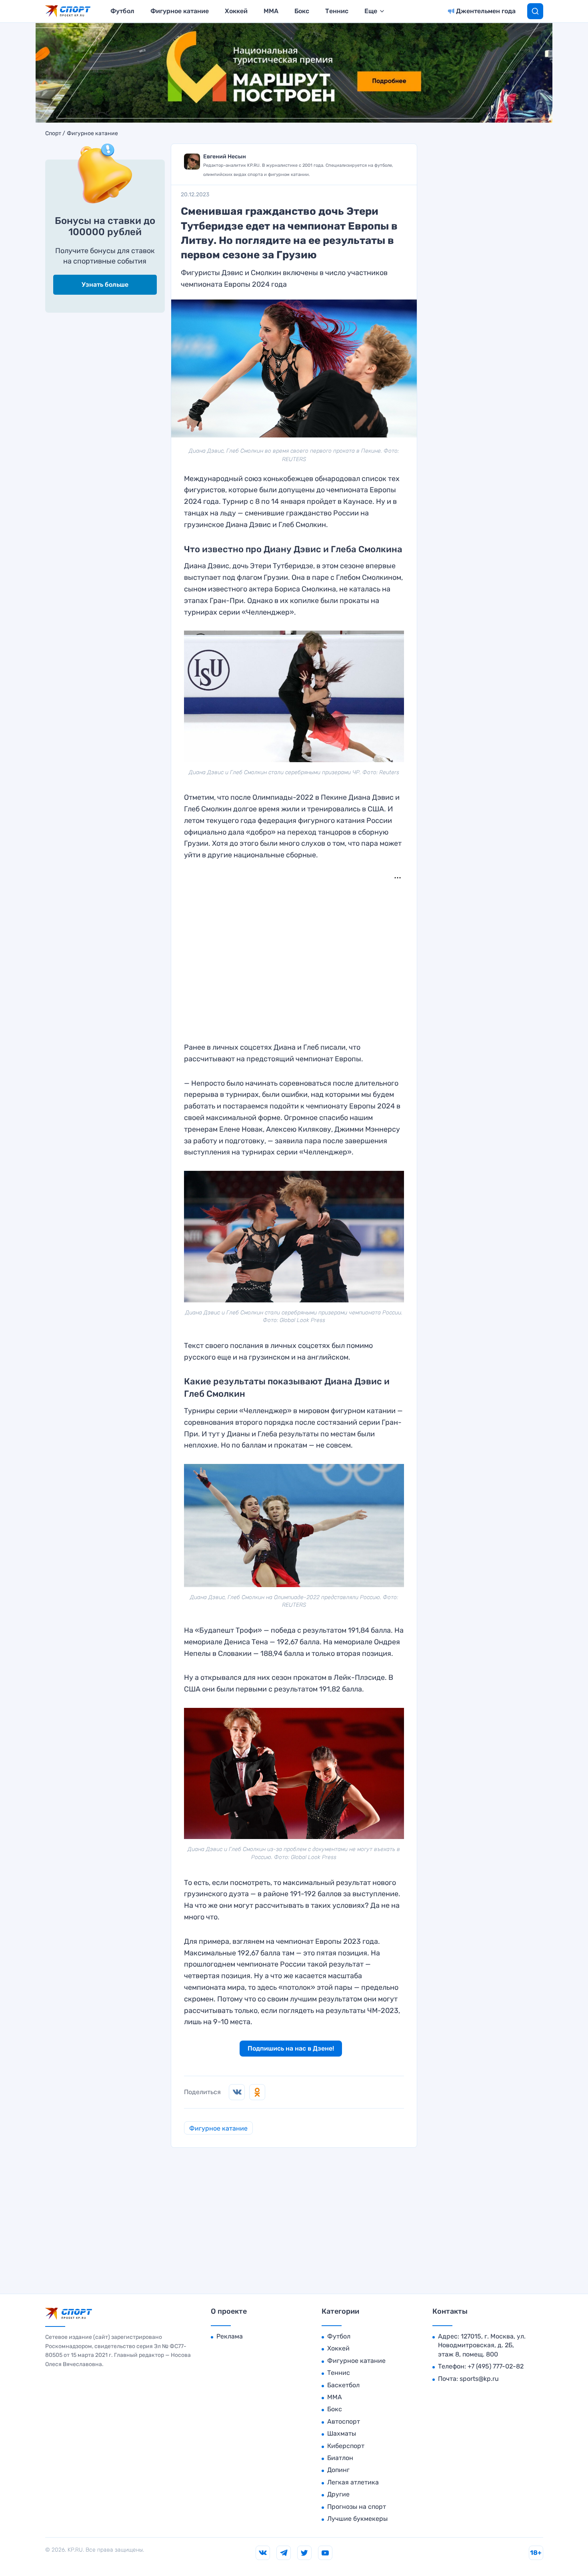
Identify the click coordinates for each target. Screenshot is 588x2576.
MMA (271, 11)
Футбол (122, 11)
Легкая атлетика (353, 2482)
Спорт (53, 134)
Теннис (337, 11)
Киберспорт (346, 2446)
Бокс (302, 11)
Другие (338, 2494)
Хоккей (236, 11)
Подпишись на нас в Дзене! (291, 2048)
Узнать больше (105, 285)
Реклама (230, 2336)
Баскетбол (343, 2385)
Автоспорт (344, 2421)
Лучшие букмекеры (357, 2519)
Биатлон (340, 2458)
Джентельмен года (486, 11)
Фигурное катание (180, 11)
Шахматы (342, 2433)
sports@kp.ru (479, 2379)
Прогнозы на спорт (357, 2507)
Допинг (338, 2470)
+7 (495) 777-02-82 (496, 2366)
